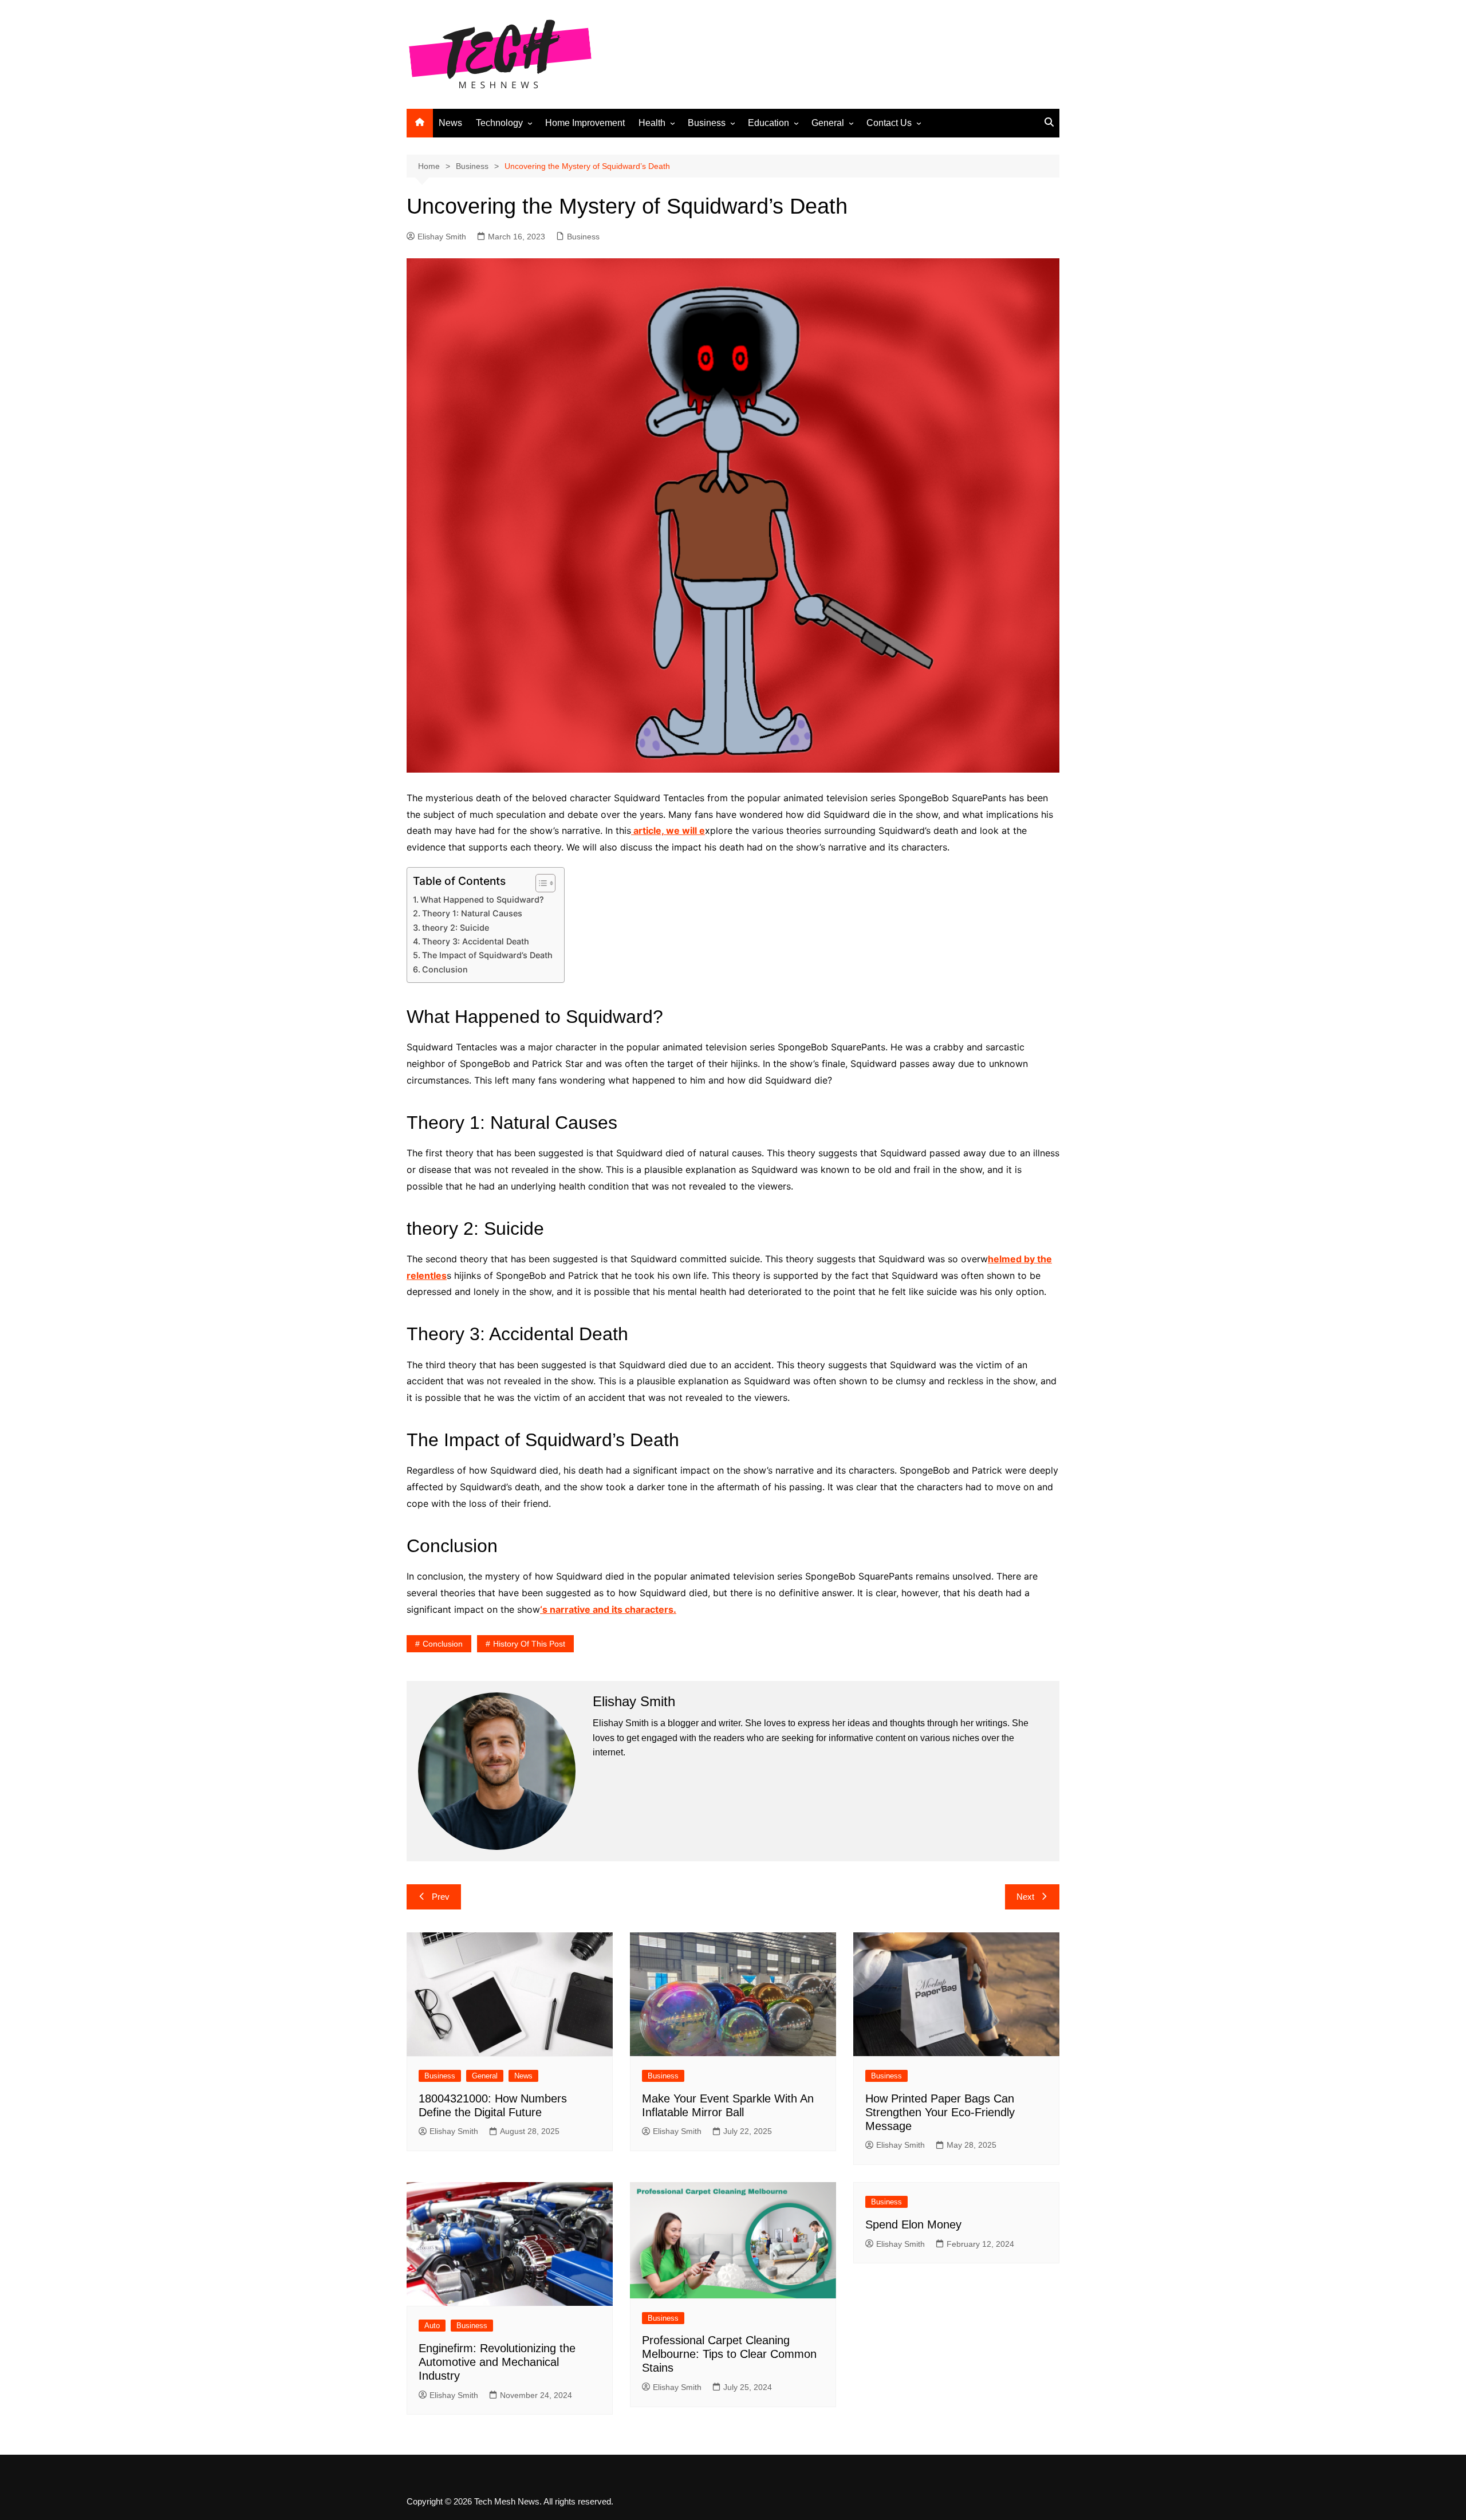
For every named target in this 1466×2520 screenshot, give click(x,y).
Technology (499, 123)
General (828, 123)
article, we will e (668, 830)
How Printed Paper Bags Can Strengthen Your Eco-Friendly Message (940, 2112)
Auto (432, 2326)
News (450, 123)
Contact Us (889, 123)
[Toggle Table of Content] (540, 883)
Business (707, 123)
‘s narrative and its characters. (608, 1609)
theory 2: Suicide (456, 928)
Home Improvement (585, 123)
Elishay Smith (442, 237)
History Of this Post (529, 1644)
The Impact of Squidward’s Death (487, 955)
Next (1025, 1897)
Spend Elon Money (913, 2224)
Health (652, 123)
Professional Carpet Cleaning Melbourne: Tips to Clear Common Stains (729, 2354)
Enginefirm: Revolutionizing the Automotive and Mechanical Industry (497, 2362)
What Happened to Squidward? (482, 899)
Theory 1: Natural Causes (472, 913)
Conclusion (445, 969)
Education (769, 123)
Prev (441, 1897)
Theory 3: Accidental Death (476, 941)
